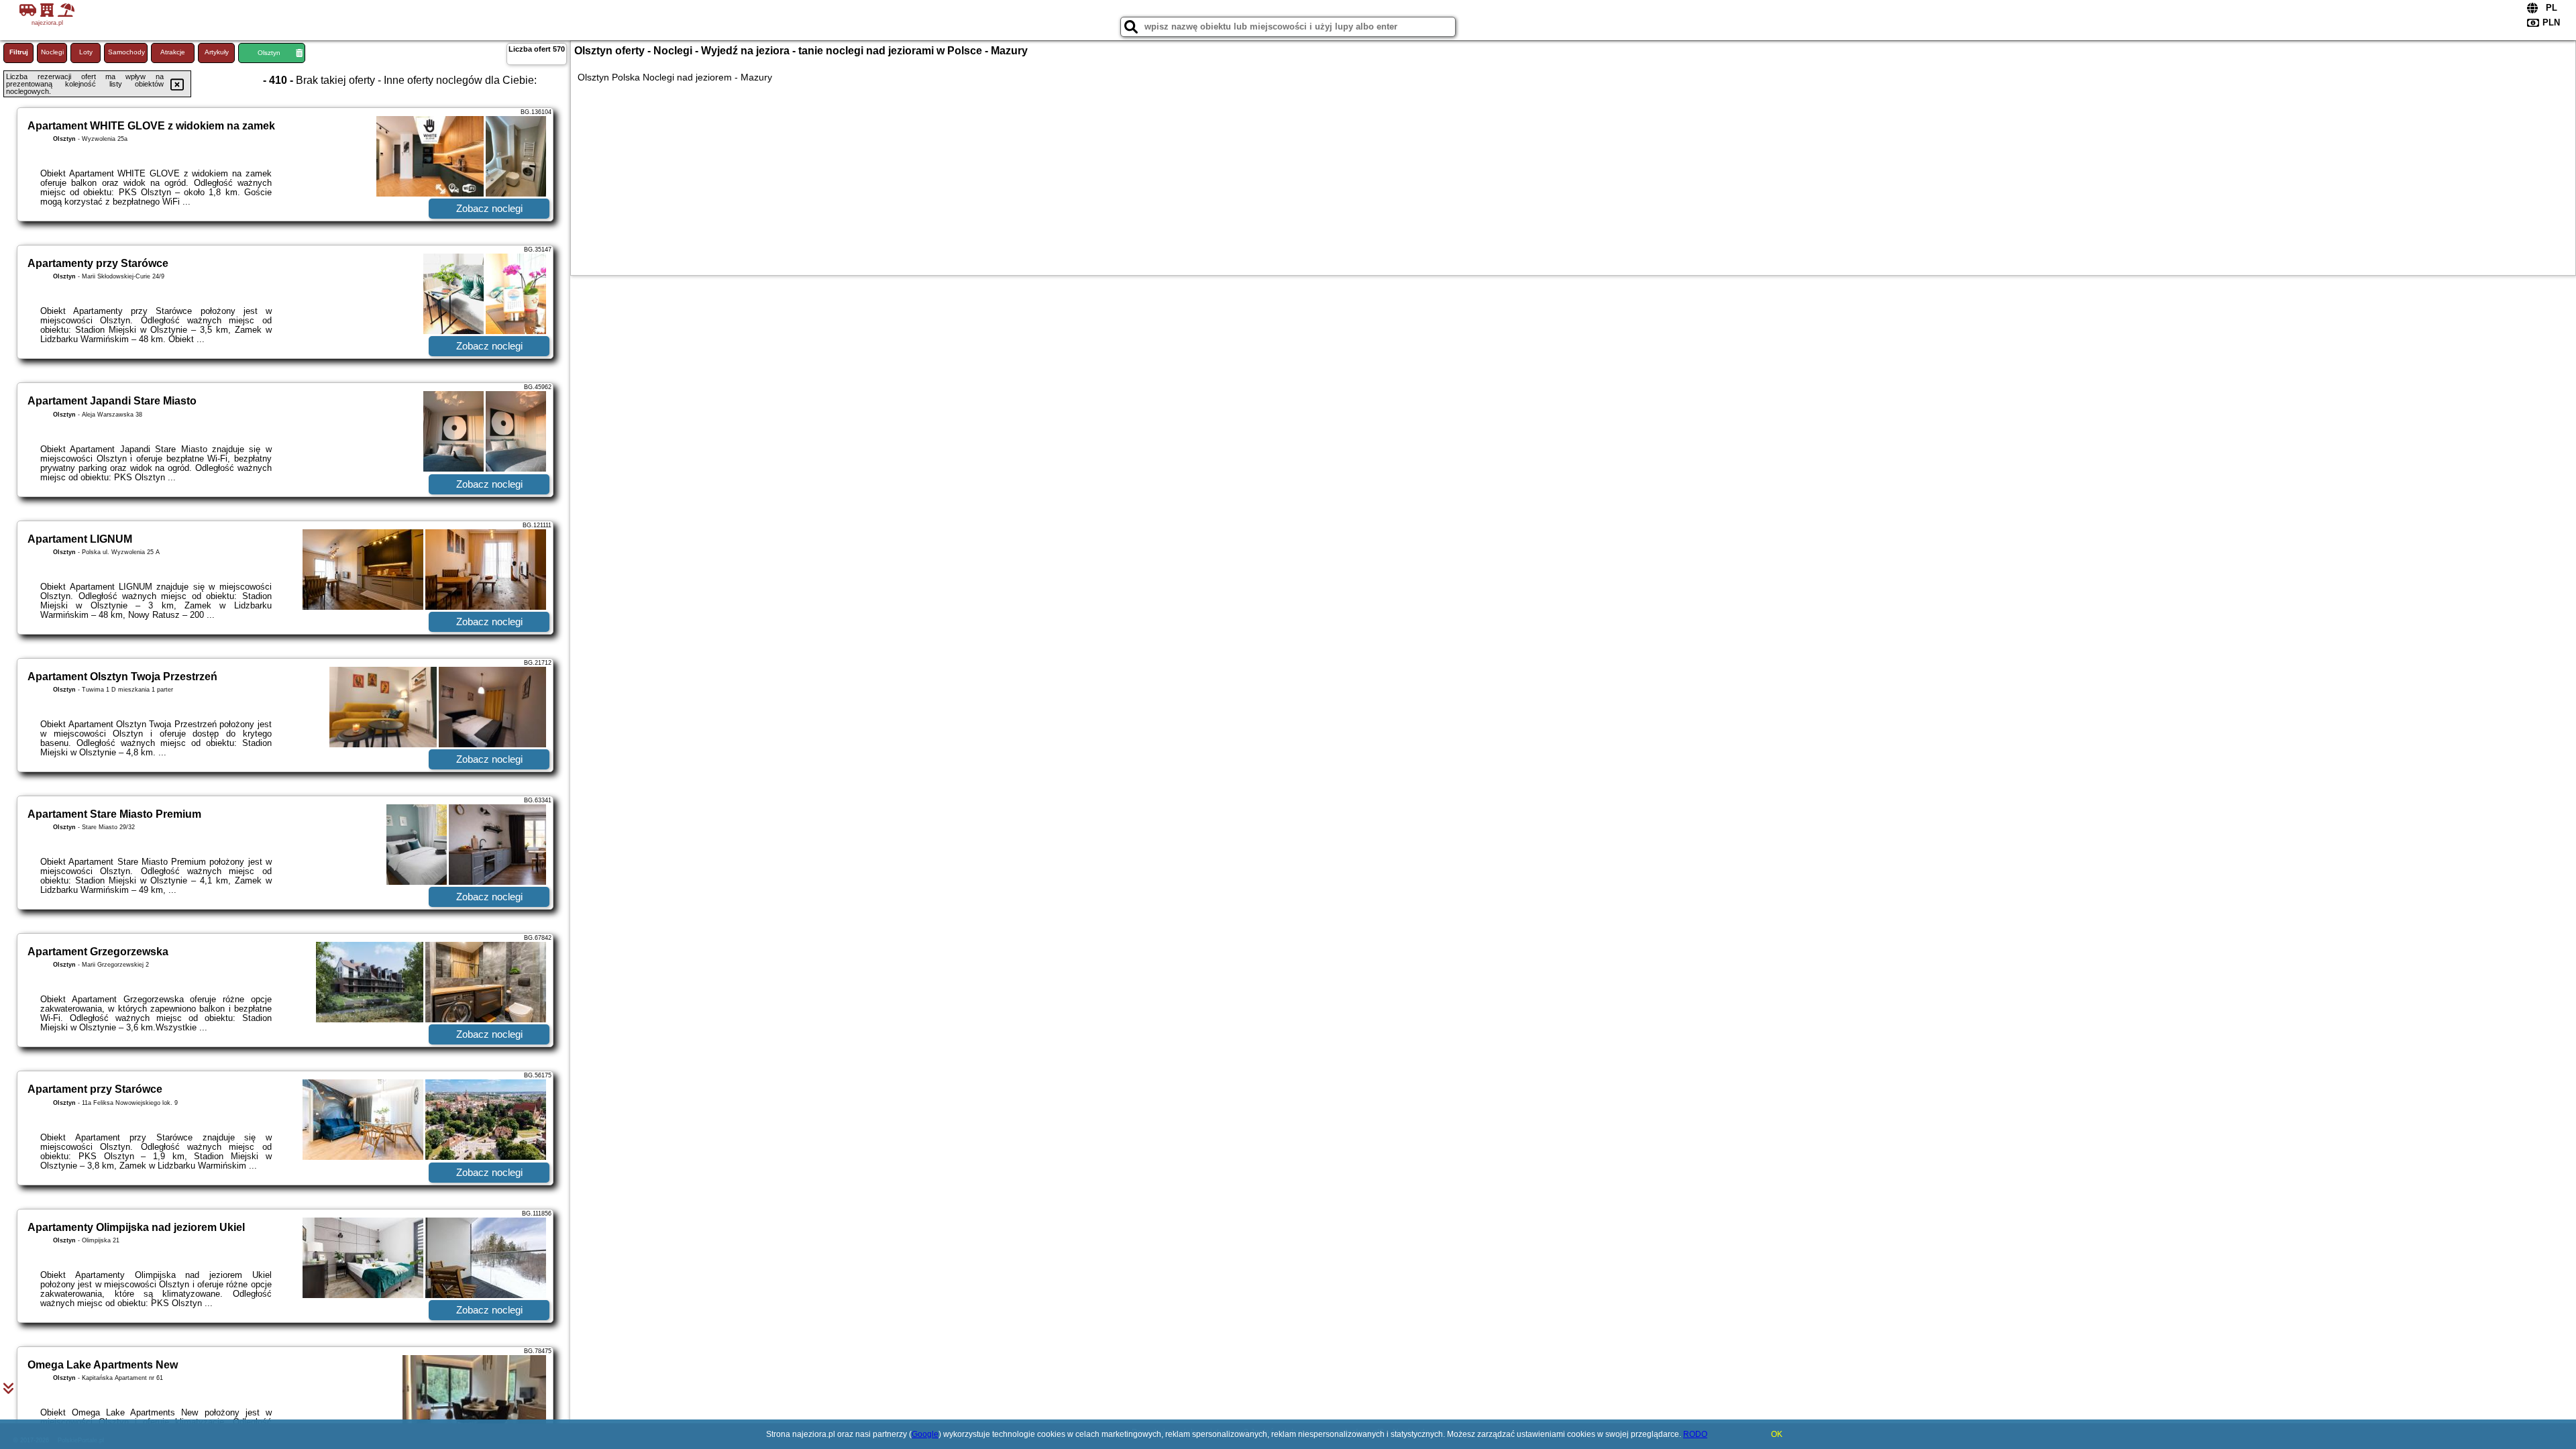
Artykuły (217, 52)
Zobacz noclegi (489, 208)
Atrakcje (173, 52)
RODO (1695, 1434)
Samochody (126, 52)
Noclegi (52, 52)
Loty (86, 52)
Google (925, 1434)
